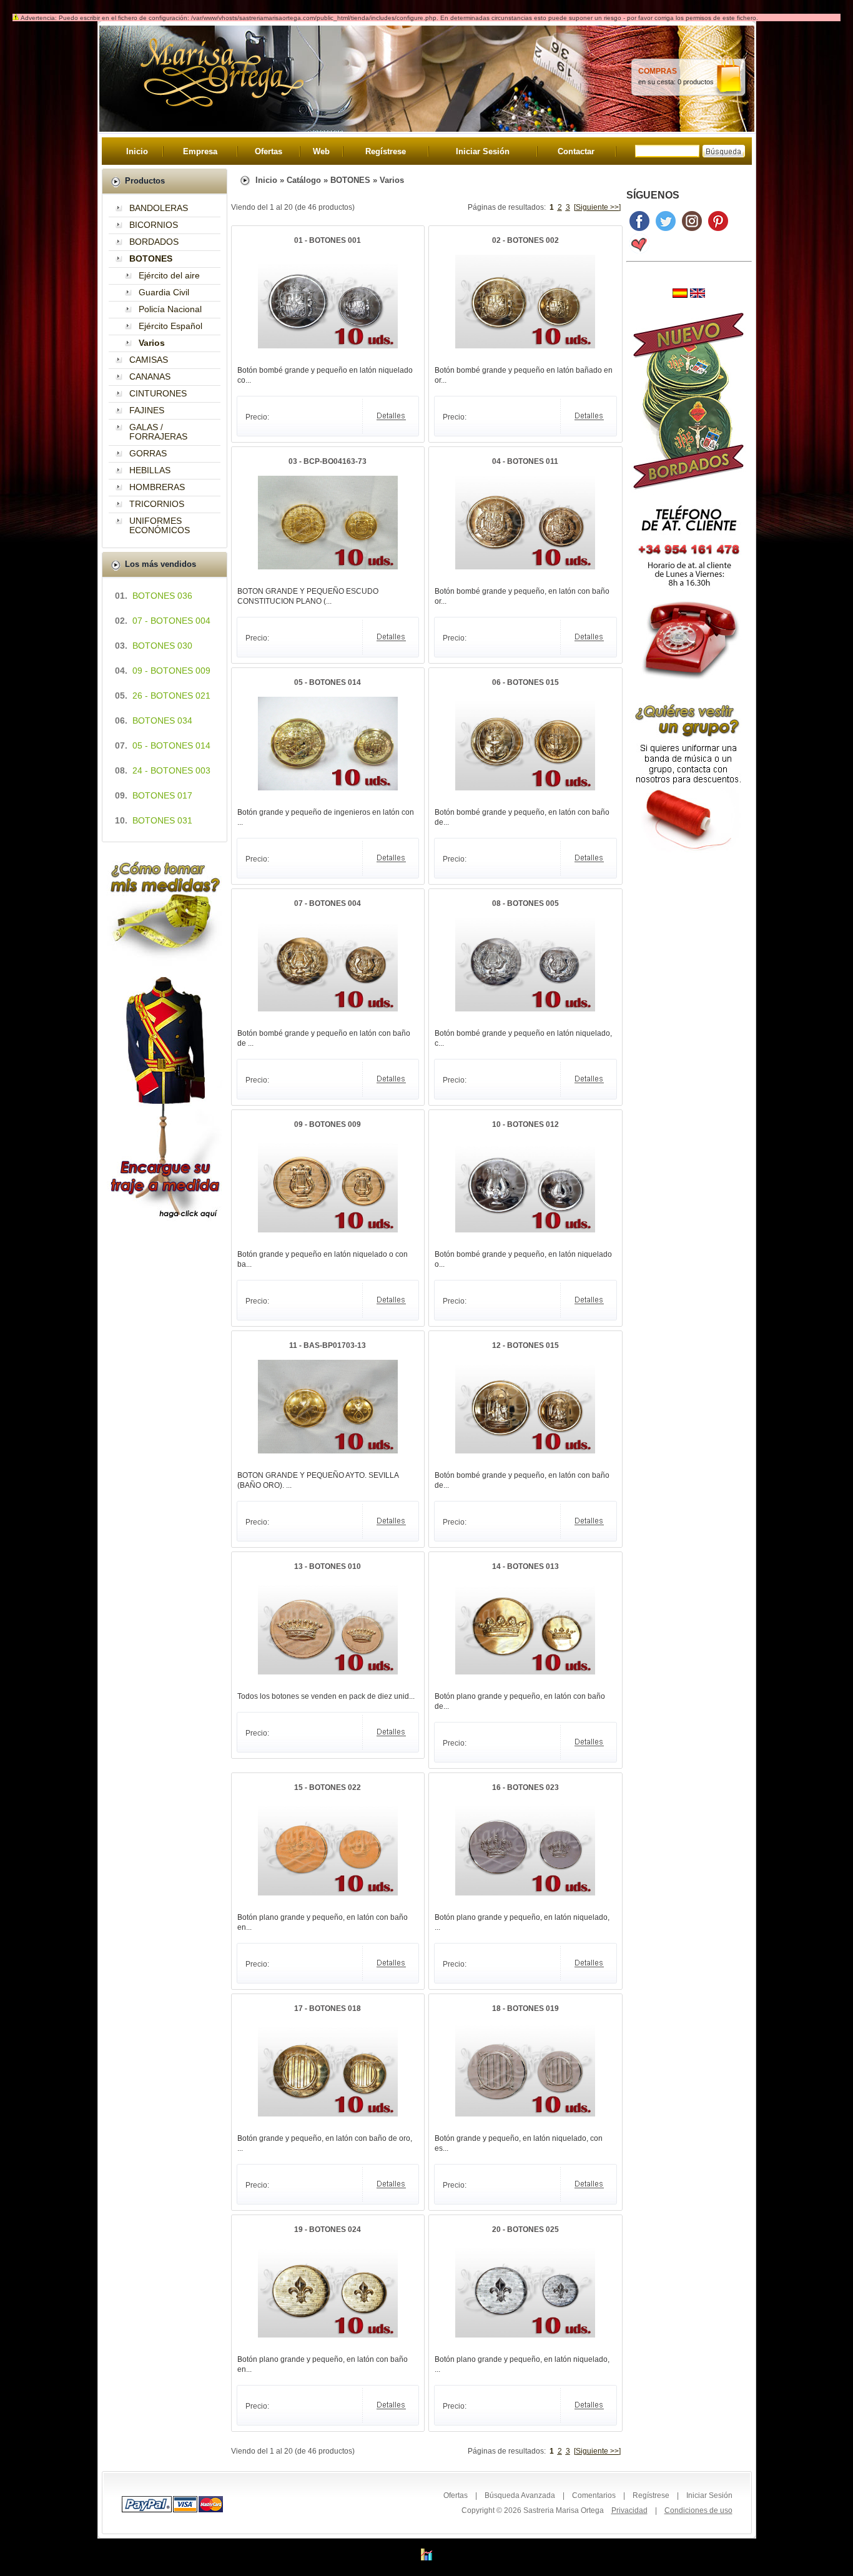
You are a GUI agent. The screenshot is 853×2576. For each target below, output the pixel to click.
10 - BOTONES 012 (525, 1124)
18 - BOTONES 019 (525, 2008)
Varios (392, 180)
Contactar (576, 151)
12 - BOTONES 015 (525, 1345)
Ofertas (269, 151)
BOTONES (350, 180)
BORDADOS (154, 242)
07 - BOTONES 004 (328, 903)
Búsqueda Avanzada (520, 2495)
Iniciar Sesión (483, 151)
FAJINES (147, 410)
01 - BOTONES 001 (328, 240)
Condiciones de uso (698, 2510)
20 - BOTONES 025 (525, 2229)
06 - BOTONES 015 (525, 682)
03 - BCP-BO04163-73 (328, 461)
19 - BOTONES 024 (328, 2229)
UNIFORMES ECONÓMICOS (160, 525)
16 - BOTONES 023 (525, 1787)
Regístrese (386, 151)
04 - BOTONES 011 (525, 461)
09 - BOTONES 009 (328, 1124)
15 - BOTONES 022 (328, 1787)
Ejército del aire (169, 275)
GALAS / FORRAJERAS (158, 432)
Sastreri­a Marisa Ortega (564, 2510)
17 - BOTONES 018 (328, 2008)
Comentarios (594, 2495)
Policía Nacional (170, 309)
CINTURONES (158, 393)
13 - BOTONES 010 (328, 1566)
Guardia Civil (164, 292)
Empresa (200, 151)
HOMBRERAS (157, 487)
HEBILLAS (150, 470)
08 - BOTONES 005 (525, 903)
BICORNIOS (154, 225)
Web (321, 151)
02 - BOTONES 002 (525, 240)
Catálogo (304, 180)
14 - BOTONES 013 (525, 1566)
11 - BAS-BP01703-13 (328, 1345)
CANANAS (150, 376)
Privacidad (629, 2510)
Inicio (137, 151)
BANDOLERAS (159, 208)
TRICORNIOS (157, 504)
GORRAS (148, 453)
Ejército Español (170, 326)
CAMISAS (149, 360)
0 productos (696, 82)
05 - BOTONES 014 (328, 682)
